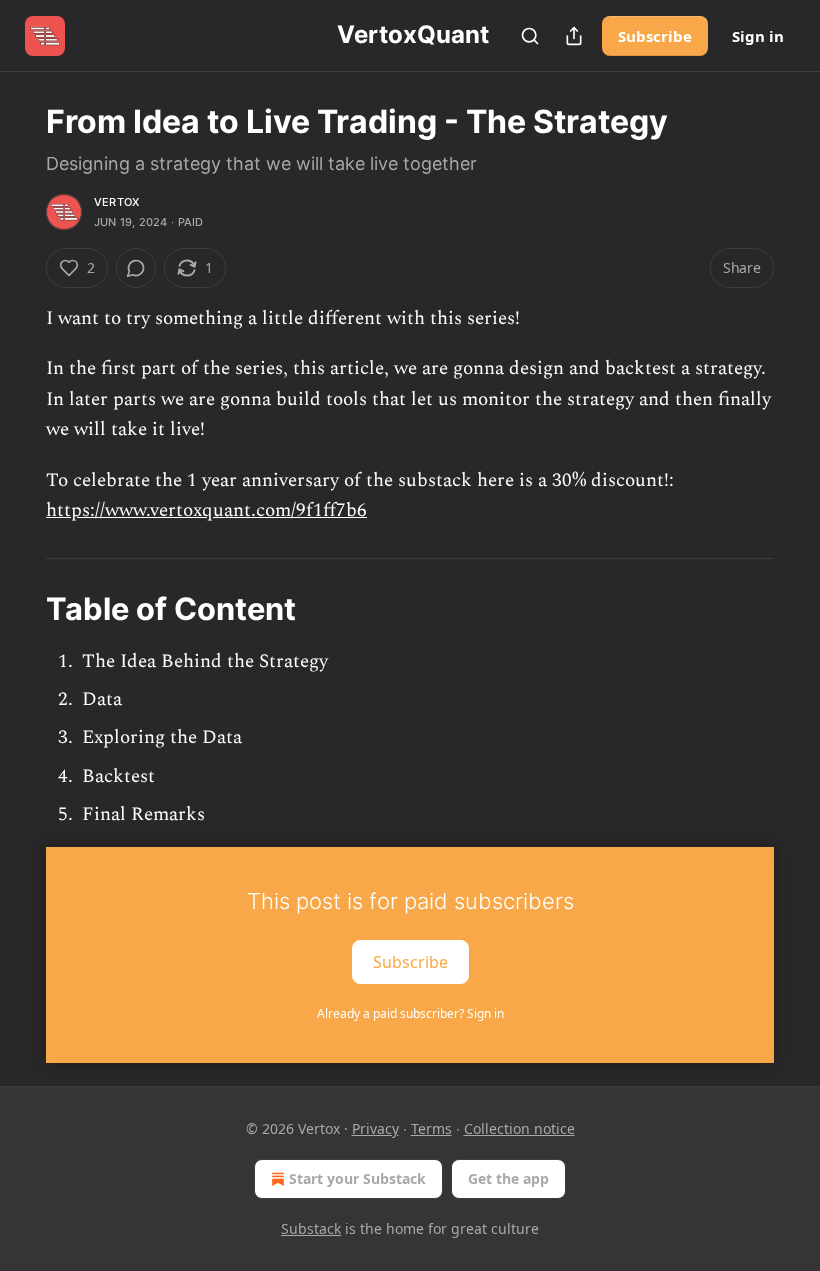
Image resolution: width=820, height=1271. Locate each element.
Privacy (375, 1128)
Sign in (758, 36)
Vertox (116, 202)
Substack (311, 1228)
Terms (431, 1128)
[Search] (530, 36)
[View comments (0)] (136, 268)
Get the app (508, 1178)
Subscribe (655, 36)
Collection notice (519, 1128)
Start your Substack (357, 1178)
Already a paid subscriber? (410, 1013)
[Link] (18, 609)
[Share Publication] (574, 36)
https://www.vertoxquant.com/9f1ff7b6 (206, 510)
